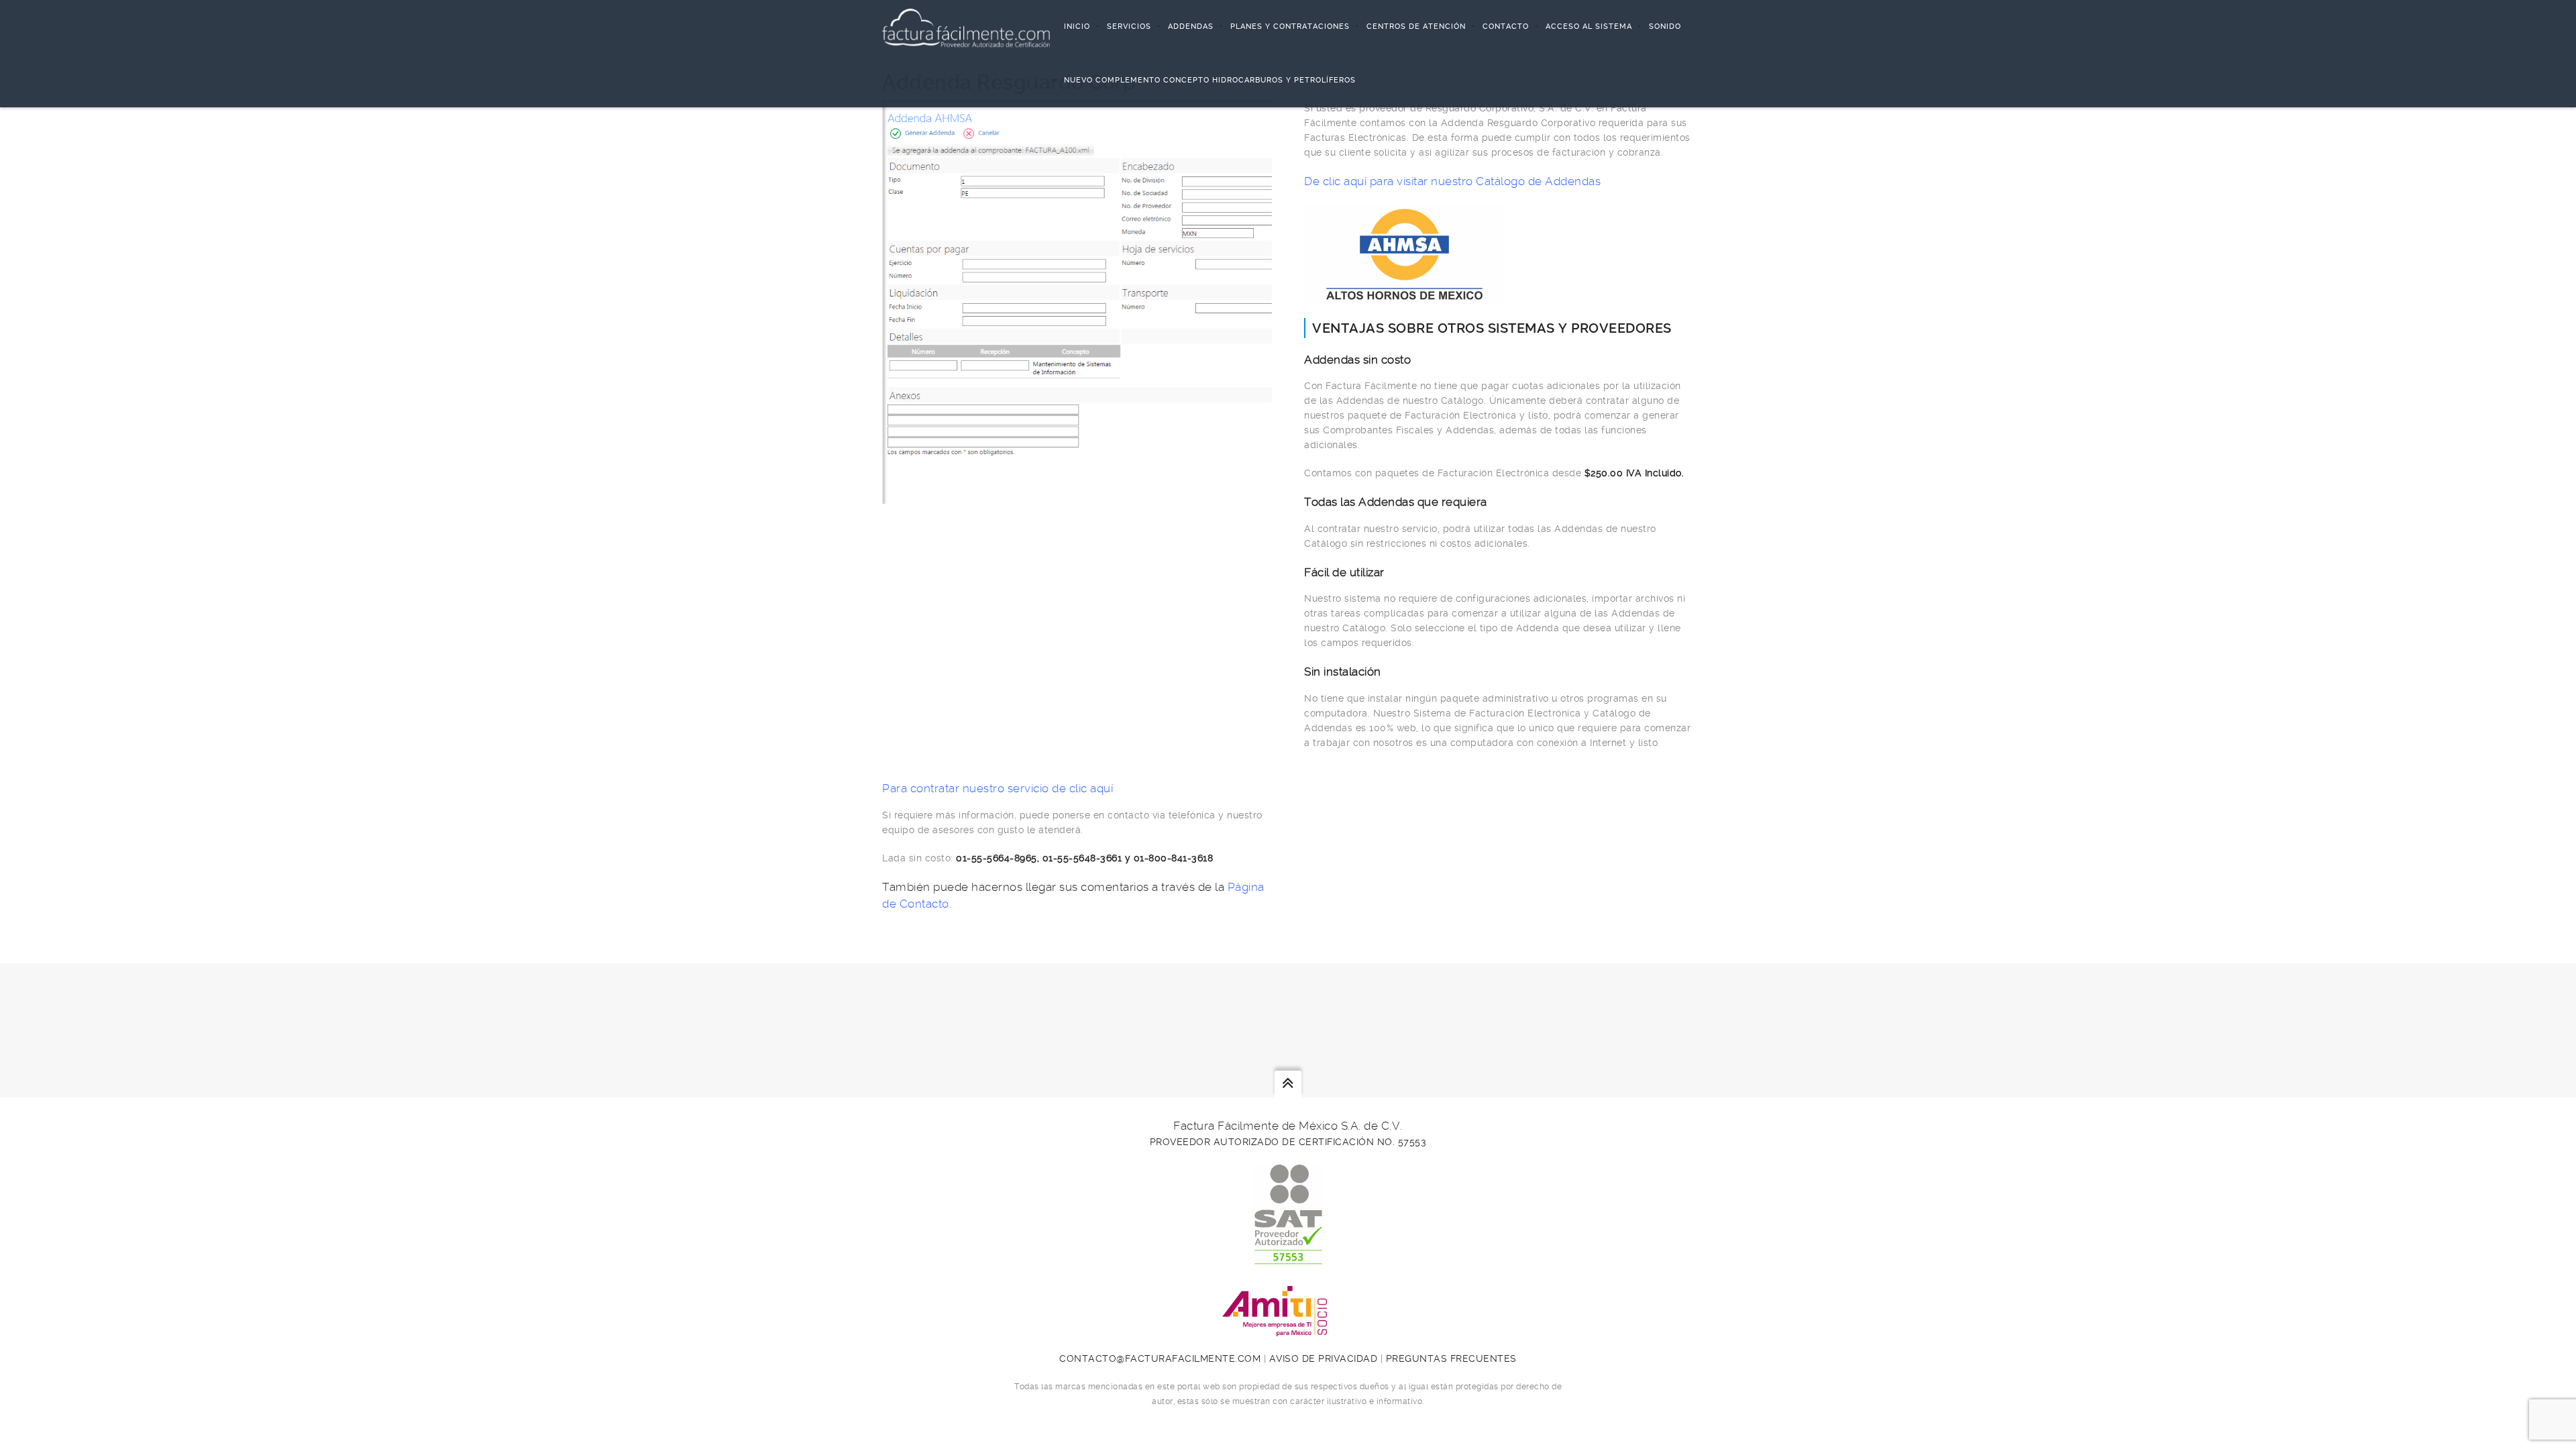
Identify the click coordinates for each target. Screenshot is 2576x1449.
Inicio (1077, 26)
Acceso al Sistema (1589, 26)
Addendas (1191, 26)
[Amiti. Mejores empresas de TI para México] (1288, 1329)
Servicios (1129, 26)
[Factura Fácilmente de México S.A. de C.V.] (966, 27)
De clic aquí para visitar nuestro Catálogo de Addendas (1452, 181)
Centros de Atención (1416, 26)
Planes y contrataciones (1290, 26)
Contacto (1506, 26)
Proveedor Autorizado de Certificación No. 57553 (1288, 1142)
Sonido (1665, 26)
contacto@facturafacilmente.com (1160, 1358)
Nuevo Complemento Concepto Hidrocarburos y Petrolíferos (1210, 80)
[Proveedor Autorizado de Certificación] (1288, 1257)
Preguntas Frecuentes (1451, 1358)
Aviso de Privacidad (1324, 1358)
